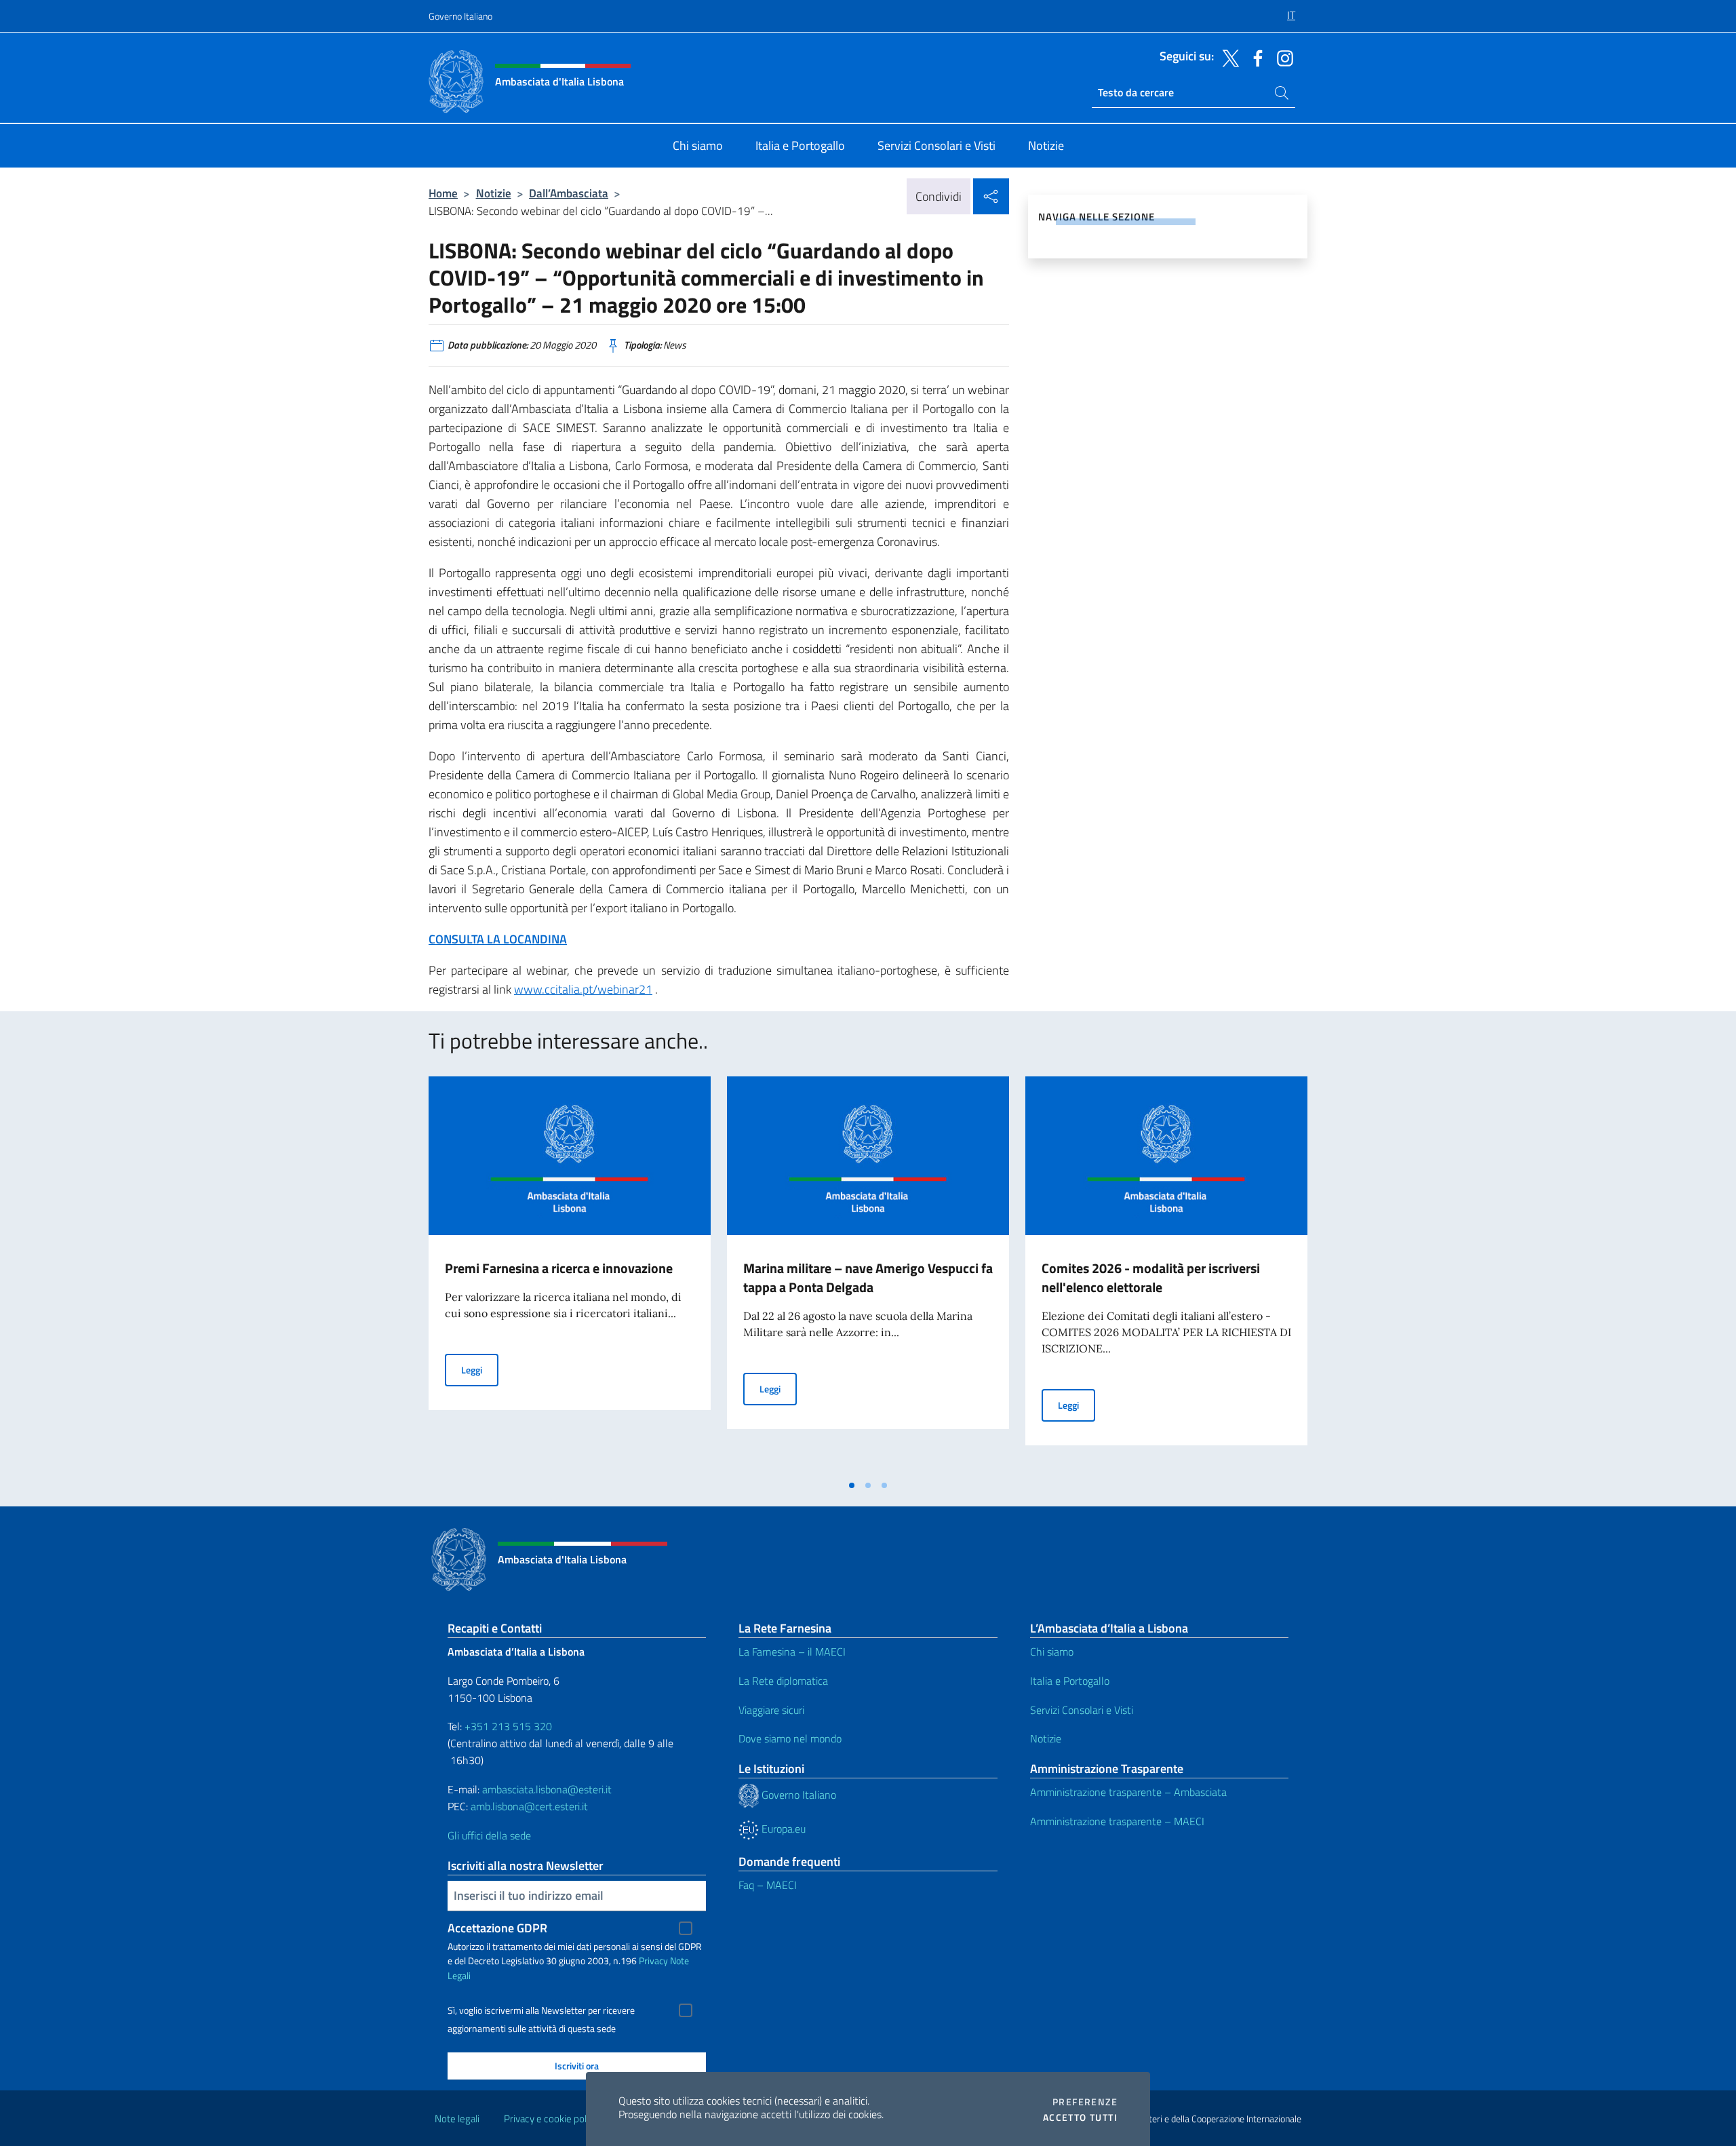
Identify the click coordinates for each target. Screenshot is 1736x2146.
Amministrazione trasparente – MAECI (1117, 1821)
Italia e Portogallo (1070, 1681)
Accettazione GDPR (497, 1928)
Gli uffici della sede (489, 1835)
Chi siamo (1052, 1652)
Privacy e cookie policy (551, 2119)
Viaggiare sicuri (771, 1710)
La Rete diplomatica (783, 1681)
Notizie (494, 193)
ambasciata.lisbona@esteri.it (547, 1789)
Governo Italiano (460, 16)
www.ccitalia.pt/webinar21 (583, 989)
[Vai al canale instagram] (1282, 57)
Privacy (653, 1960)
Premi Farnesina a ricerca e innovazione (559, 1268)
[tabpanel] (570, 1274)
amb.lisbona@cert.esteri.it (529, 1806)
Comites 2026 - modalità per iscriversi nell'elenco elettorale (1151, 1277)
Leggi (480, 1369)
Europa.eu (782, 1829)
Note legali (457, 2119)
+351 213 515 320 (508, 1726)
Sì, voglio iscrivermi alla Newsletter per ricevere (541, 2010)
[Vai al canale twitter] (1227, 57)
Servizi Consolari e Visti (1082, 1710)
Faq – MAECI (768, 1885)
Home (443, 193)
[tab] (852, 1485)
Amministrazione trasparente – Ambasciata (1128, 1792)
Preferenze (1085, 2102)
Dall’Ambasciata (569, 193)
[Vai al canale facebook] (1255, 57)
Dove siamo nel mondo (790, 1738)
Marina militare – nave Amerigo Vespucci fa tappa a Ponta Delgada (868, 1277)
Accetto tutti (1080, 2118)
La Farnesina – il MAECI (792, 1652)
